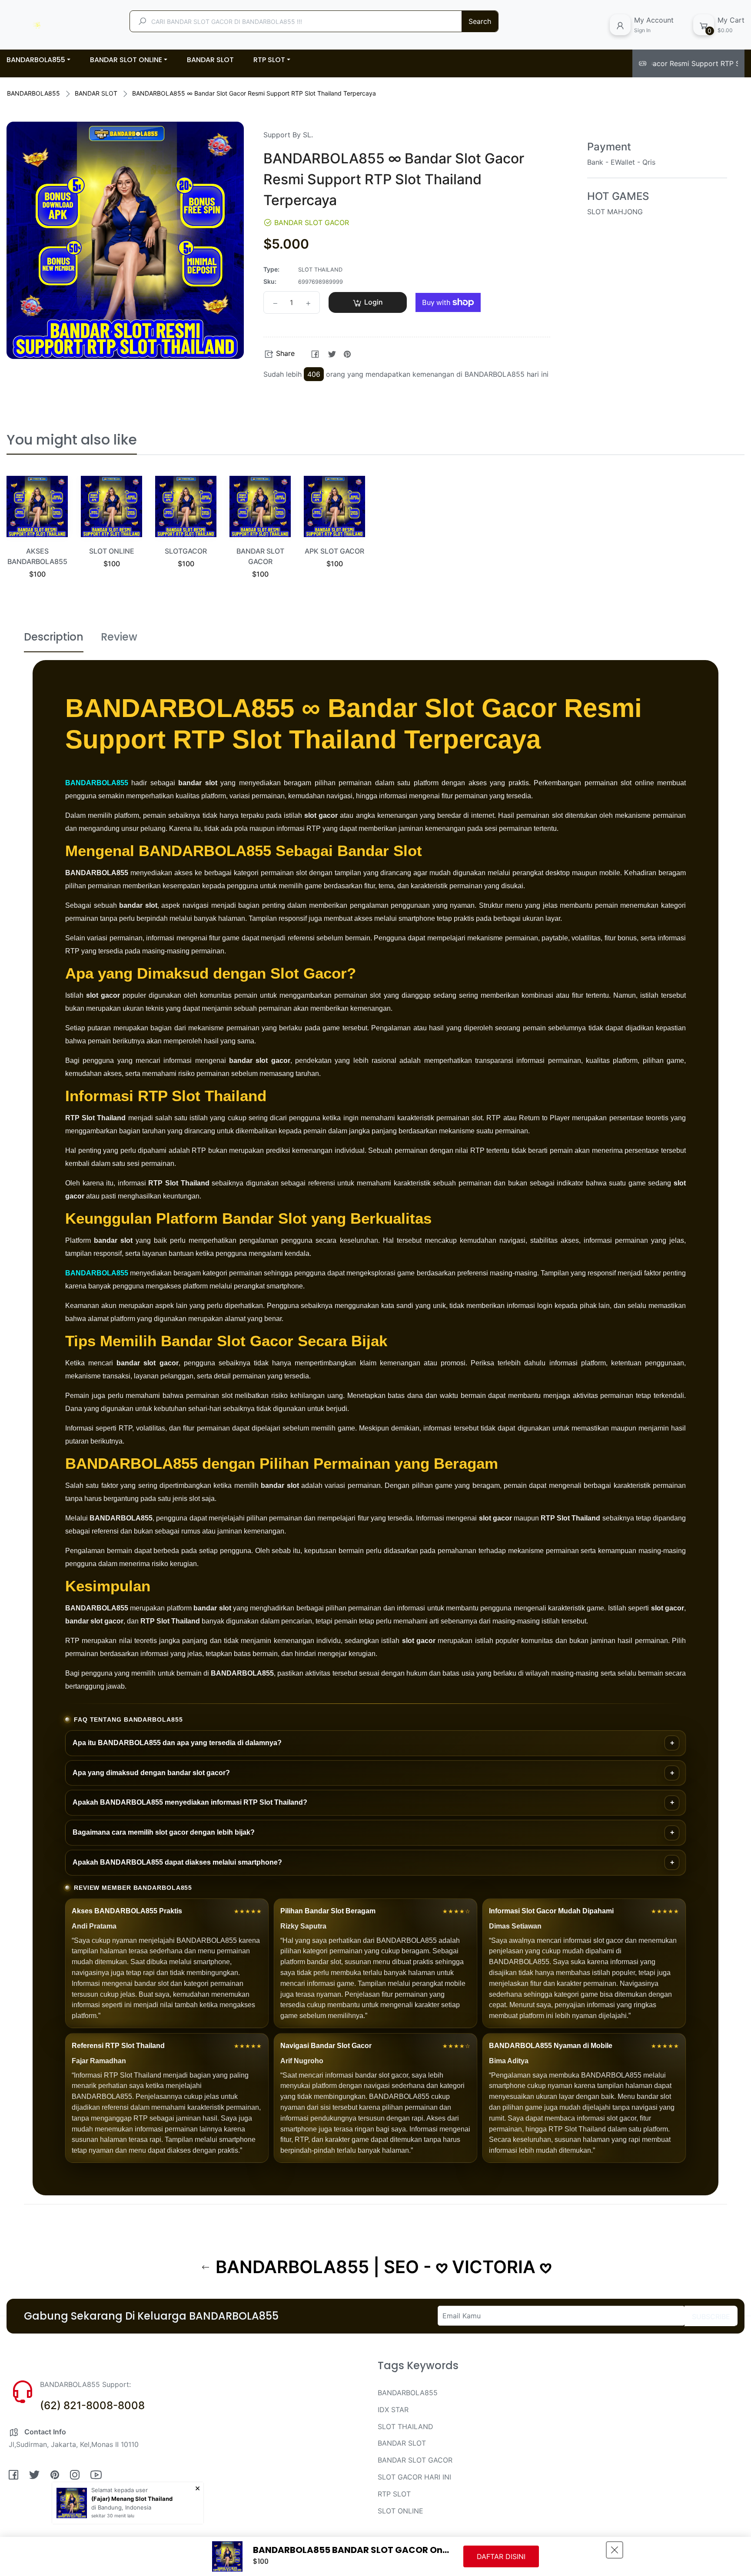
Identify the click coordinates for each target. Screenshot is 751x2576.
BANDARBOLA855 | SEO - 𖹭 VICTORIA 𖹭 (381, 2267)
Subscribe (711, 2317)
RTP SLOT (394, 2494)
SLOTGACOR (186, 551)
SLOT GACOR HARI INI (414, 2477)
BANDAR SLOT (96, 93)
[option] (37, 538)
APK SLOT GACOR (334, 551)
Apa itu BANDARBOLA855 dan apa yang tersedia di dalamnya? (177, 1743)
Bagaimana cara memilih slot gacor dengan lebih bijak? (164, 1832)
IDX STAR (393, 2410)
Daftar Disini (501, 2556)
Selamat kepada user (120, 2490)
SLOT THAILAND (405, 2427)
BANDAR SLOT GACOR (415, 2460)
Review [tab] (119, 637)
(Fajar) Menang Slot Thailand (132, 2499)
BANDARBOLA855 (33, 93)
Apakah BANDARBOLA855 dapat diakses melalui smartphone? (177, 1862)
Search (480, 21)
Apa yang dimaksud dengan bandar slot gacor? (151, 1773)
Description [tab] (54, 637)
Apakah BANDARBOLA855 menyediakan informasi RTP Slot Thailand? (190, 1802)
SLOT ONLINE (112, 551)
